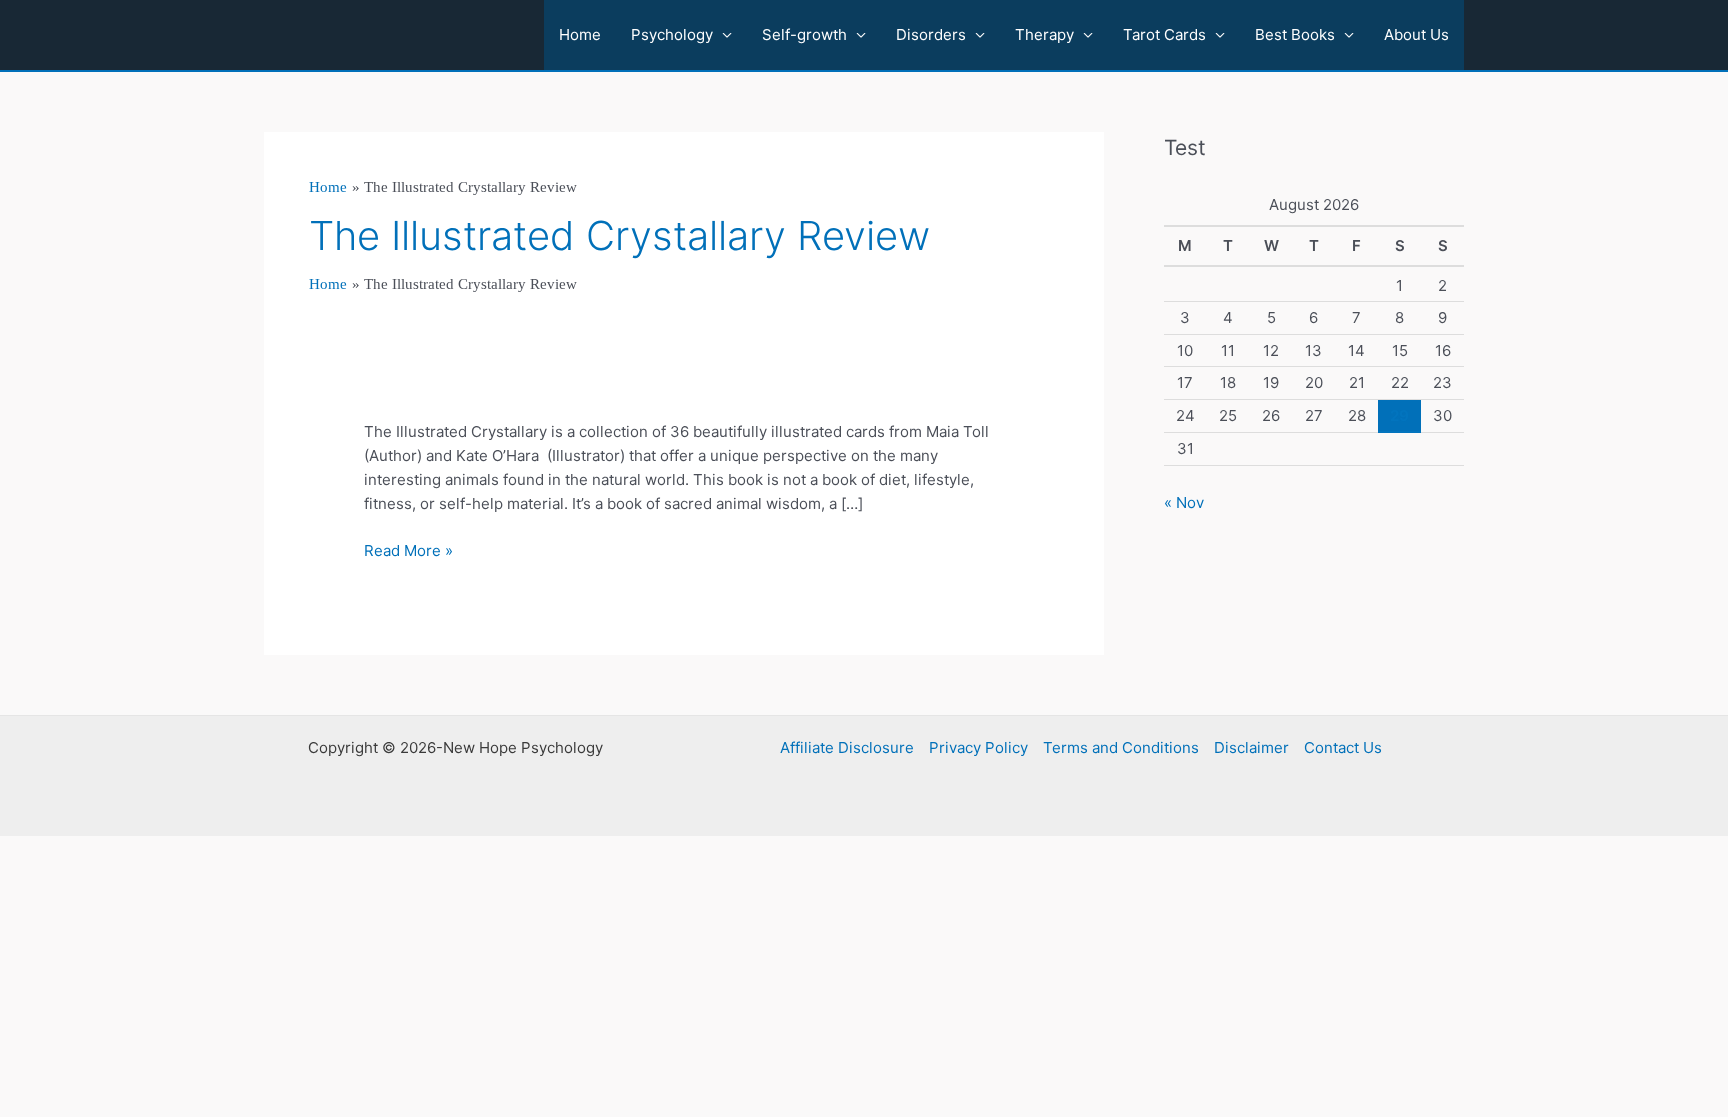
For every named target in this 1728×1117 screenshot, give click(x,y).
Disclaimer (1251, 747)
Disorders (931, 34)
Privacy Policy (978, 747)
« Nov (1184, 502)
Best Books (1295, 34)
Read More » (408, 551)
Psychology (672, 34)
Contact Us (1343, 747)
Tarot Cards (1164, 34)
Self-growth (804, 34)
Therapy (1044, 34)
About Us (1416, 34)
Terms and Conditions (1121, 747)
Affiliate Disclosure (847, 747)
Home (580, 34)
